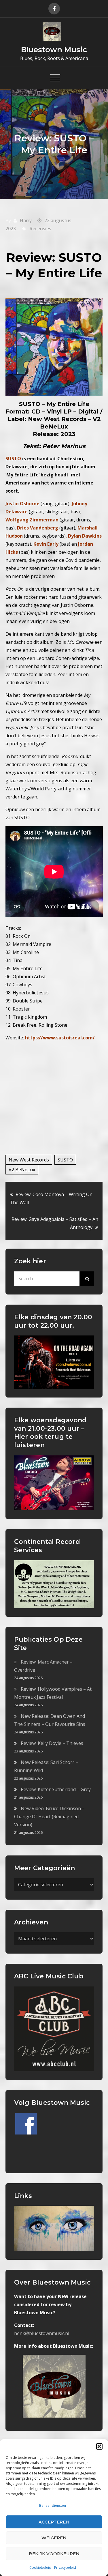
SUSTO (65, 1160)
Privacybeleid (65, 2567)
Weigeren (54, 2538)
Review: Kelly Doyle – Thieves (52, 1743)
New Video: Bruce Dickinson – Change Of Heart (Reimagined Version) (49, 1817)
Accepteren (54, 2522)
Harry (26, 220)
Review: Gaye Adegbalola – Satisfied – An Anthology (55, 1223)
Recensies (40, 229)
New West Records (29, 1160)
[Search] (87, 1279)
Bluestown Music (54, 50)
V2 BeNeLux (22, 1170)
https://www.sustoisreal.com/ (60, 1038)
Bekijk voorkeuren (54, 2554)
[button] (99, 2446)
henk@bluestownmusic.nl (42, 2333)
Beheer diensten (53, 2505)
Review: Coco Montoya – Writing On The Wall (51, 1198)
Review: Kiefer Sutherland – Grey (56, 1789)
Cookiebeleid (40, 2567)
